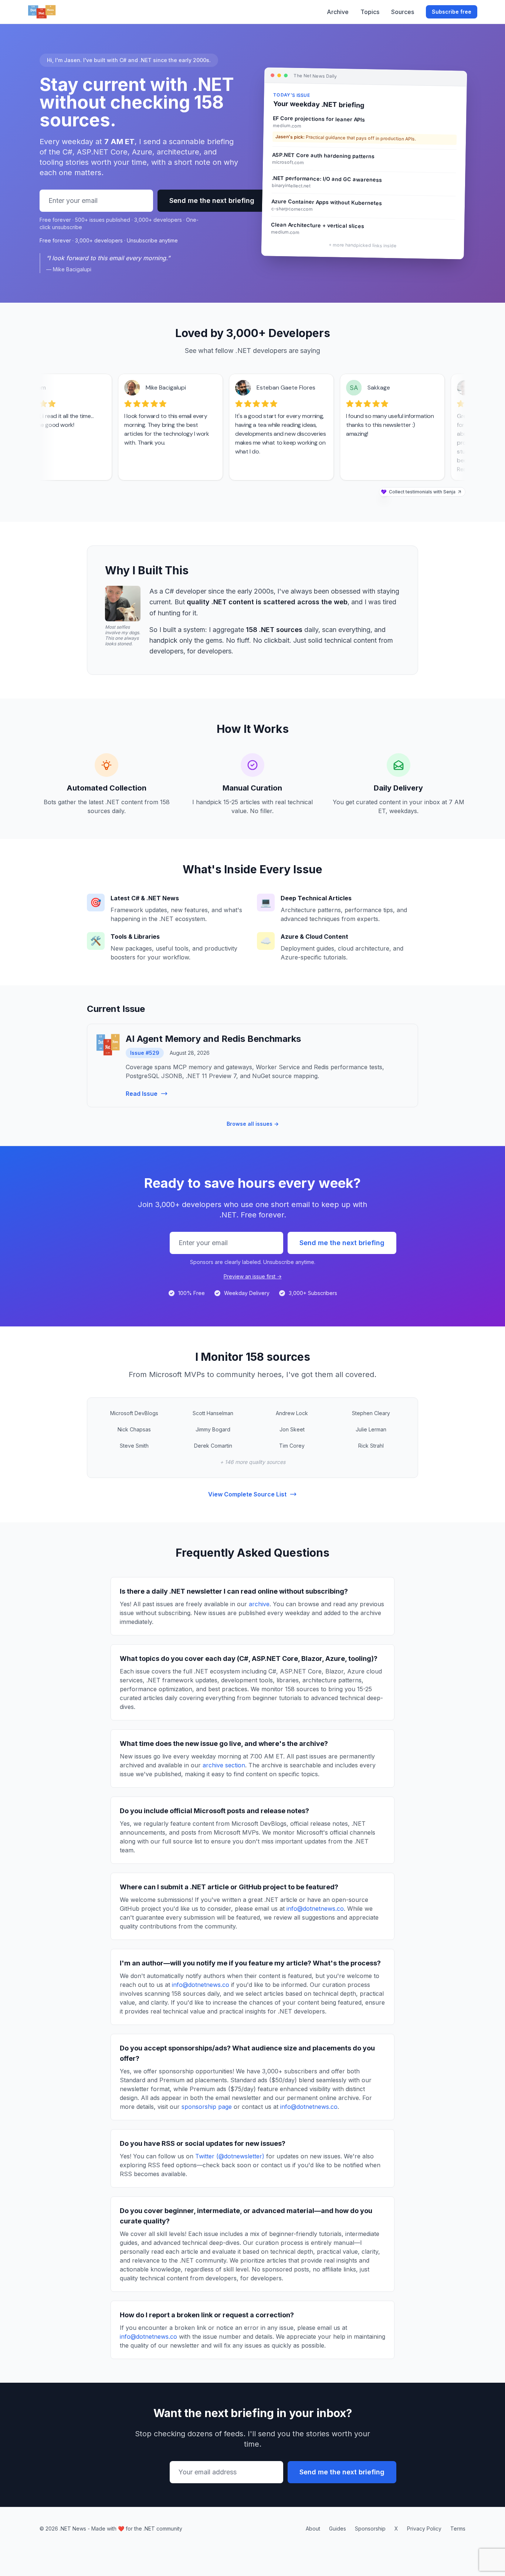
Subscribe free (452, 12)
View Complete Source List (247, 1494)
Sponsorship (370, 2529)
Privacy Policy (424, 2529)
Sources (403, 12)
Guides (338, 2529)
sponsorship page (207, 2107)
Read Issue (142, 1094)
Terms (458, 2529)
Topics (370, 12)
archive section (224, 1765)
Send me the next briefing (212, 200)
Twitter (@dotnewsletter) (230, 2156)
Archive (338, 12)
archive (259, 1604)
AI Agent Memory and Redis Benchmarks (213, 1039)
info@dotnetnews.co (315, 1909)
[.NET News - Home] (42, 12)
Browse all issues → (253, 1124)
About (313, 2529)
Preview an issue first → (253, 1276)
